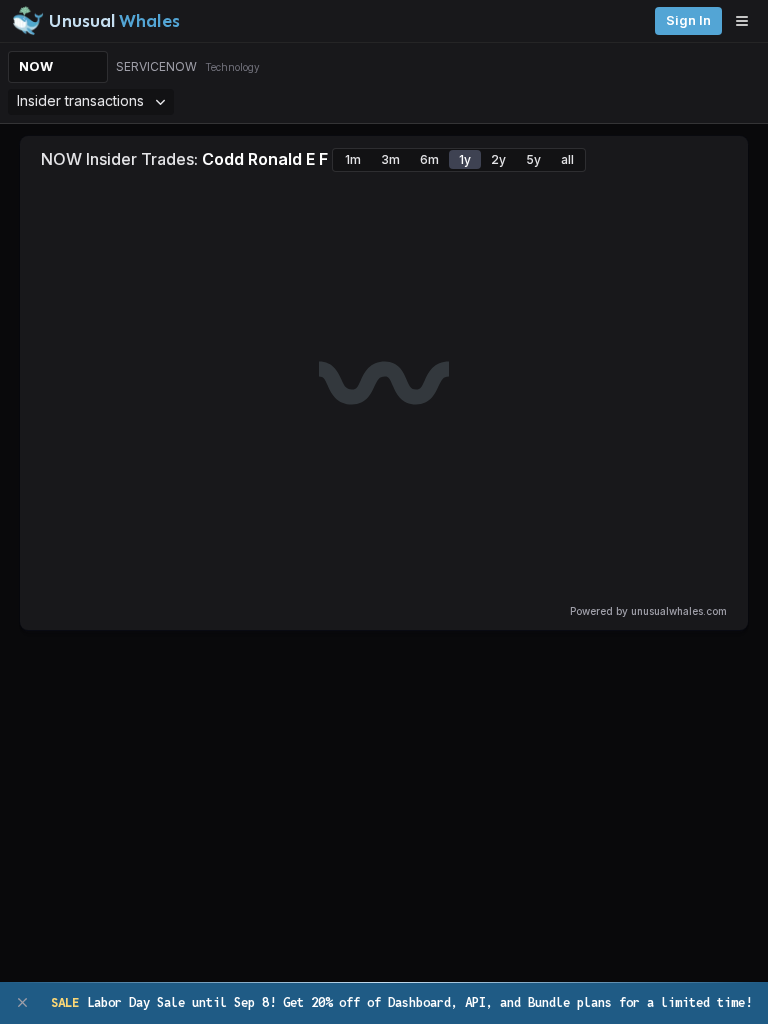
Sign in (688, 20)
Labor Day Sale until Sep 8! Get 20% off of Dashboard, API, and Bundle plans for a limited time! (401, 1002)
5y (533, 159)
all (567, 159)
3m (390, 159)
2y (498, 159)
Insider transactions (80, 100)
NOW (36, 66)
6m (429, 159)
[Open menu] (747, 21)
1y (465, 159)
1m (353, 159)
